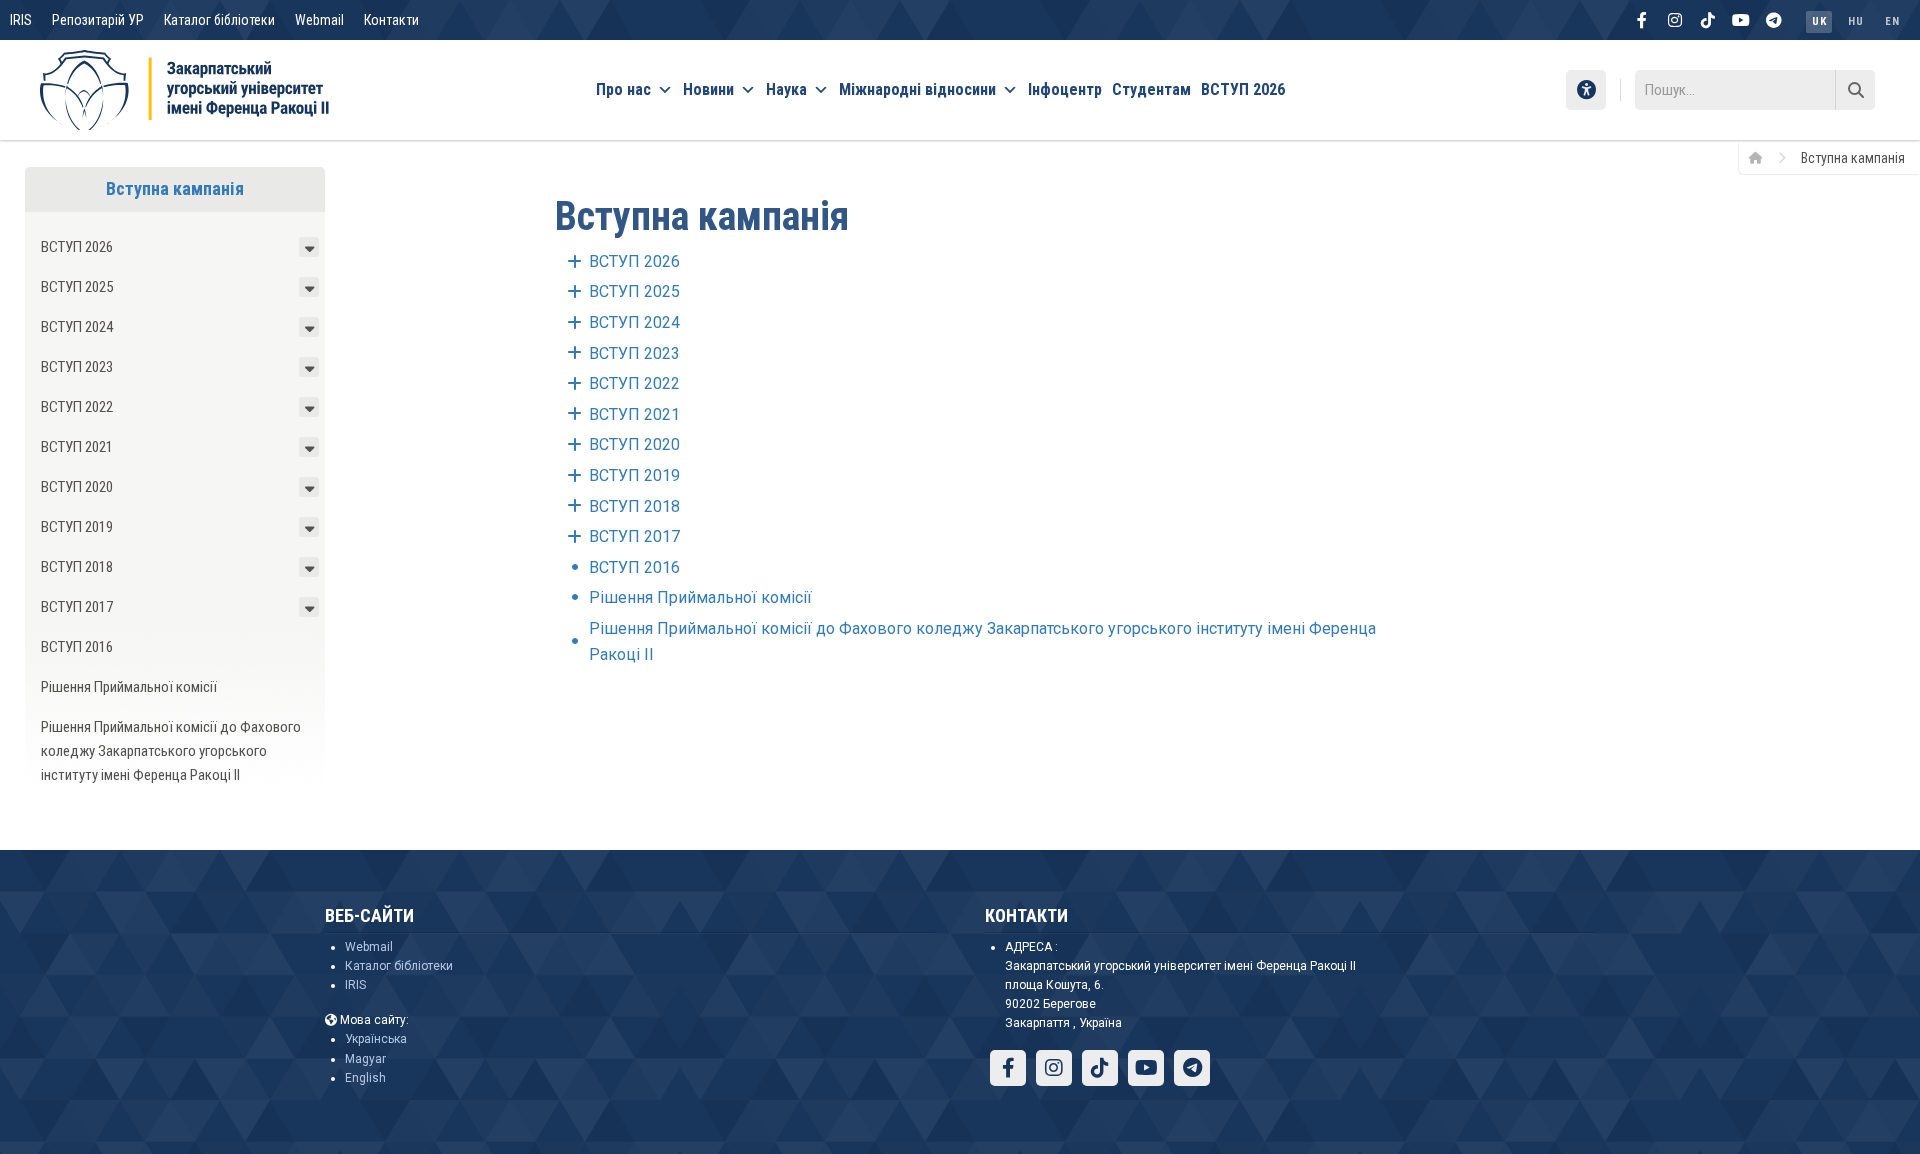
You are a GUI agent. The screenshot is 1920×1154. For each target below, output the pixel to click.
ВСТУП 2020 (77, 487)
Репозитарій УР (98, 20)
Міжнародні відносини (917, 89)
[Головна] (1762, 157)
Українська (376, 1039)
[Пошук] (1855, 90)
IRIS (21, 20)
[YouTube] (1741, 20)
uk (1819, 21)
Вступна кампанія (175, 188)
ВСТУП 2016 (77, 647)
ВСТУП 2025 (77, 287)
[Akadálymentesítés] (1586, 90)
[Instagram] (1675, 20)
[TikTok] (1708, 20)
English (365, 1078)
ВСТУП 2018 (77, 567)
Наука (786, 89)
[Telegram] (1774, 20)
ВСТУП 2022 (77, 407)
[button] (309, 247)
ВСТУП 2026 (1243, 89)
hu (1855, 21)
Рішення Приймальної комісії (129, 687)
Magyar (365, 1059)
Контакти (391, 20)
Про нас (623, 89)
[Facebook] (1642, 20)
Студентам (1151, 89)
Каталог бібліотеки (219, 20)
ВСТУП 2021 (77, 447)
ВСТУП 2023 (77, 367)
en (1892, 21)
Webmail (319, 20)
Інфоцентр (1065, 89)
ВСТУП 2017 (77, 607)
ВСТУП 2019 (77, 527)
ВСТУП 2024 (77, 327)
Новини (708, 89)
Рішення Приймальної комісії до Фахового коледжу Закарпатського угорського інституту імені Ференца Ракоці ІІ (171, 751)
